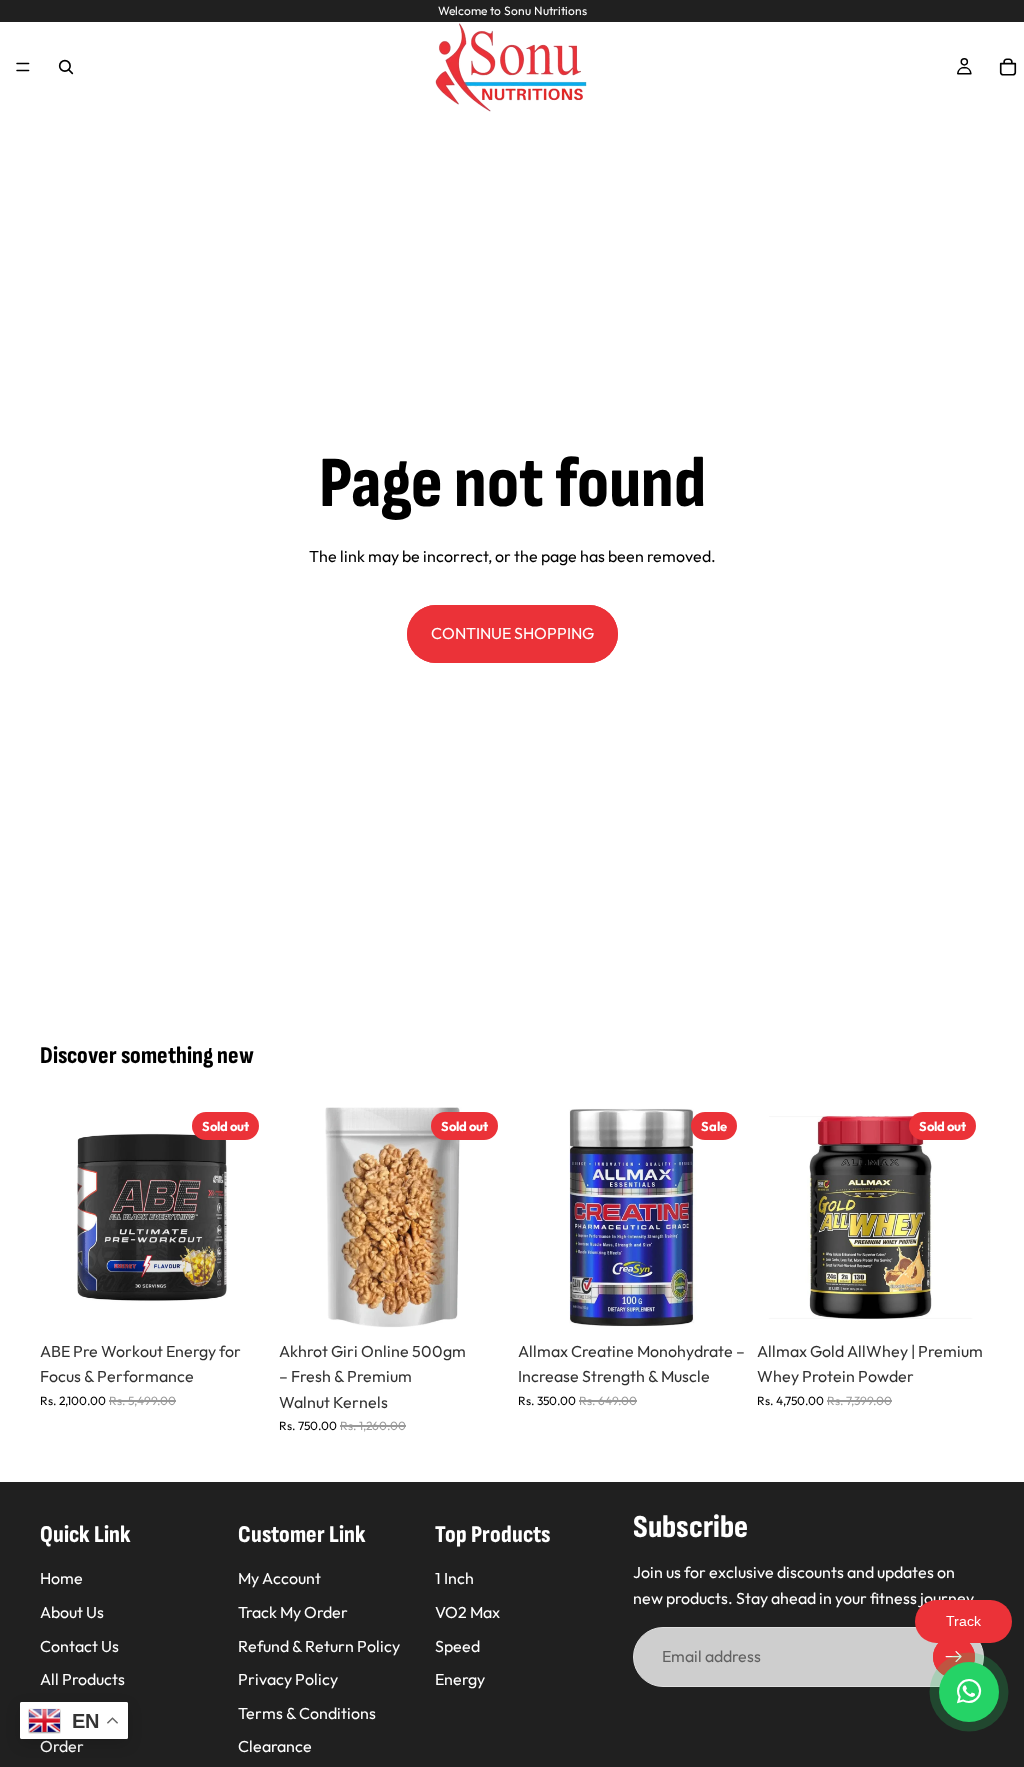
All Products (82, 1679)
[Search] (66, 67)
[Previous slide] (62, 1217)
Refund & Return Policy (319, 1645)
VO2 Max (467, 1612)
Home (61, 1578)
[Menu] (23, 67)
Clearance (275, 1746)
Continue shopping (512, 633)
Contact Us (79, 1645)
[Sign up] (954, 1657)
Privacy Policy (288, 1679)
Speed (457, 1645)
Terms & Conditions (307, 1712)
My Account (279, 1578)
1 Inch (454, 1578)
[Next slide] (245, 1217)
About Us (72, 1612)
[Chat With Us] (969, 1692)
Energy (460, 1679)
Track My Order (293, 1612)
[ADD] (714, 1300)
